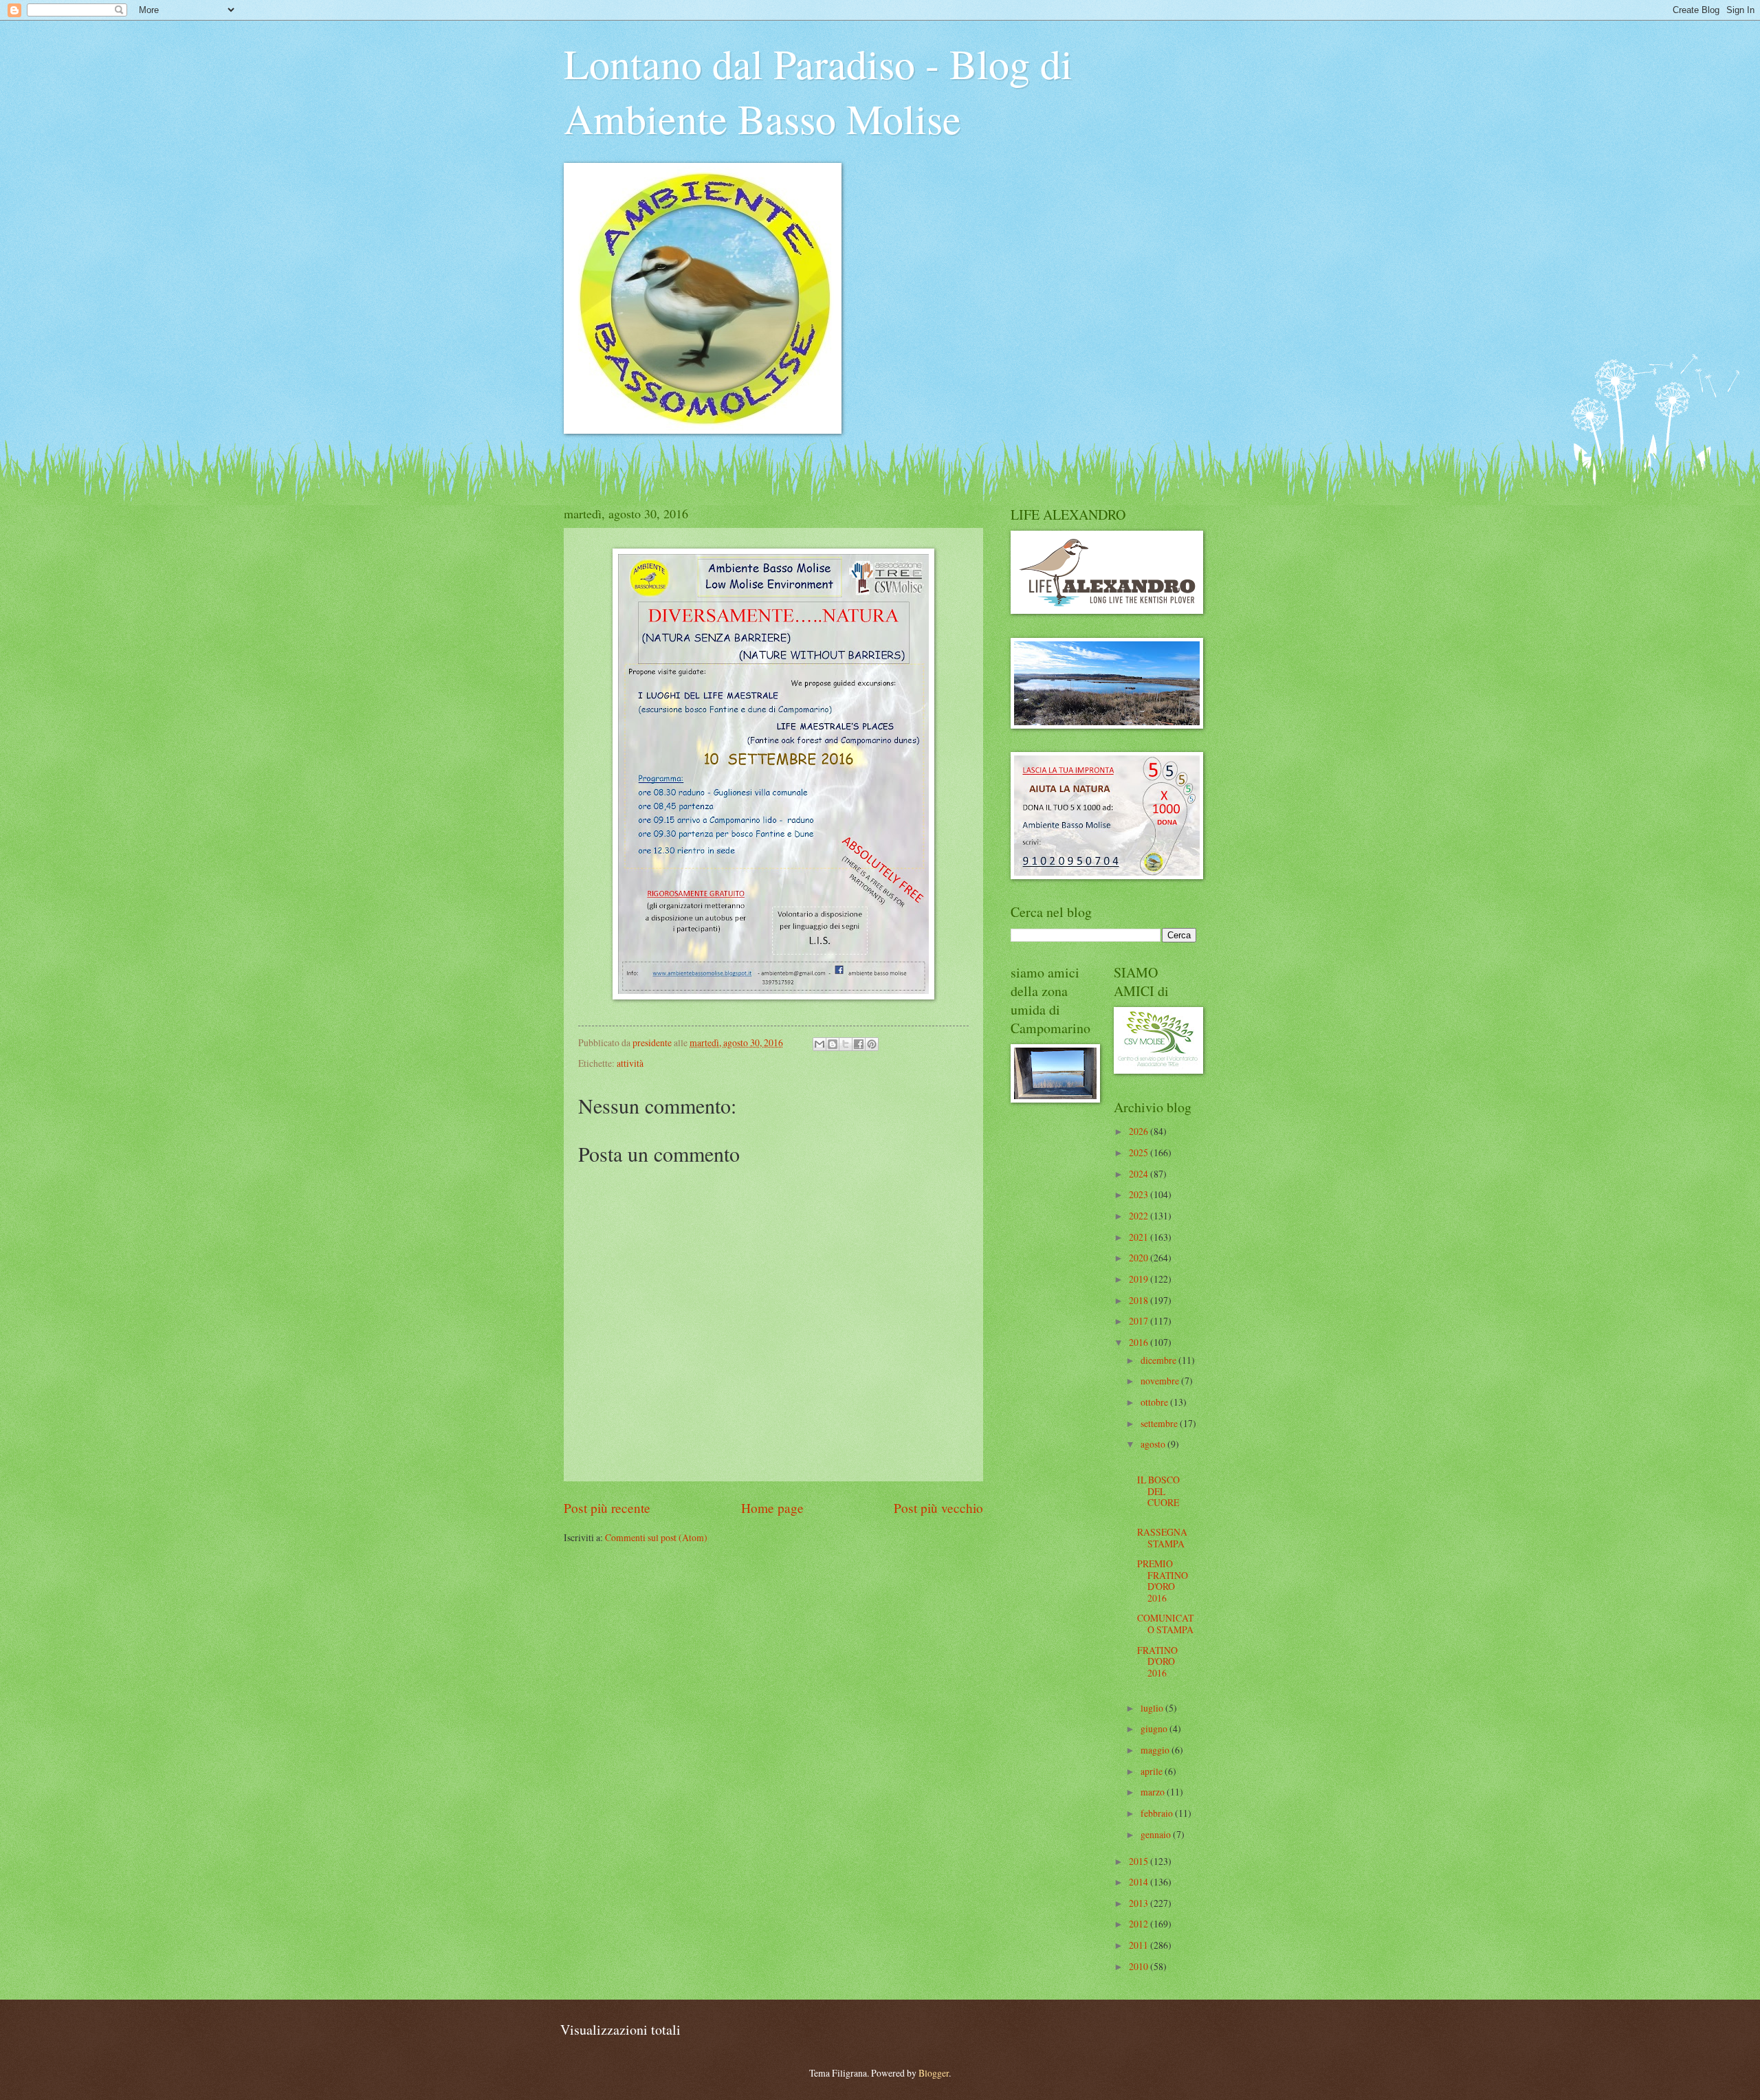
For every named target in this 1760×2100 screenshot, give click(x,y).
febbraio (1158, 1813)
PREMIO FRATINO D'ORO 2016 (1163, 1581)
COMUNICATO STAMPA (1165, 1624)
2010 (1140, 1966)
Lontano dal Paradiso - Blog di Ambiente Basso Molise (818, 91)
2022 (1140, 1216)
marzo (1154, 1792)
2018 (1140, 1300)
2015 (1140, 1861)
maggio (1156, 1750)
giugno (1155, 1728)
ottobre (1155, 1402)
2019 (1140, 1279)
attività (630, 1063)
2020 (1140, 1258)
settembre (1160, 1423)
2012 (1140, 1924)
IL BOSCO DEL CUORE (1158, 1491)
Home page (772, 1508)
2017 (1140, 1321)
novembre (1161, 1381)
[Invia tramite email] (819, 1044)
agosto (1154, 1444)
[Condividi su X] (846, 1044)
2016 (1140, 1342)
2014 (1140, 1882)
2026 (1140, 1131)
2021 (1140, 1237)
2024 (1140, 1174)
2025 (1140, 1152)
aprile (1153, 1771)
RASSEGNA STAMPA (1162, 1538)
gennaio (1157, 1834)
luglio (1153, 1708)
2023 (1140, 1194)
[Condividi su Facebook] (859, 1044)
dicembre (1159, 1360)
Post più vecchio (938, 1508)
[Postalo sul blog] (833, 1044)
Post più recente (607, 1508)
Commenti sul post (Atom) (656, 1537)
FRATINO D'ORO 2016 (1157, 1661)
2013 (1140, 1903)
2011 (1140, 1945)
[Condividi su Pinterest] (872, 1044)
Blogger (934, 2073)
